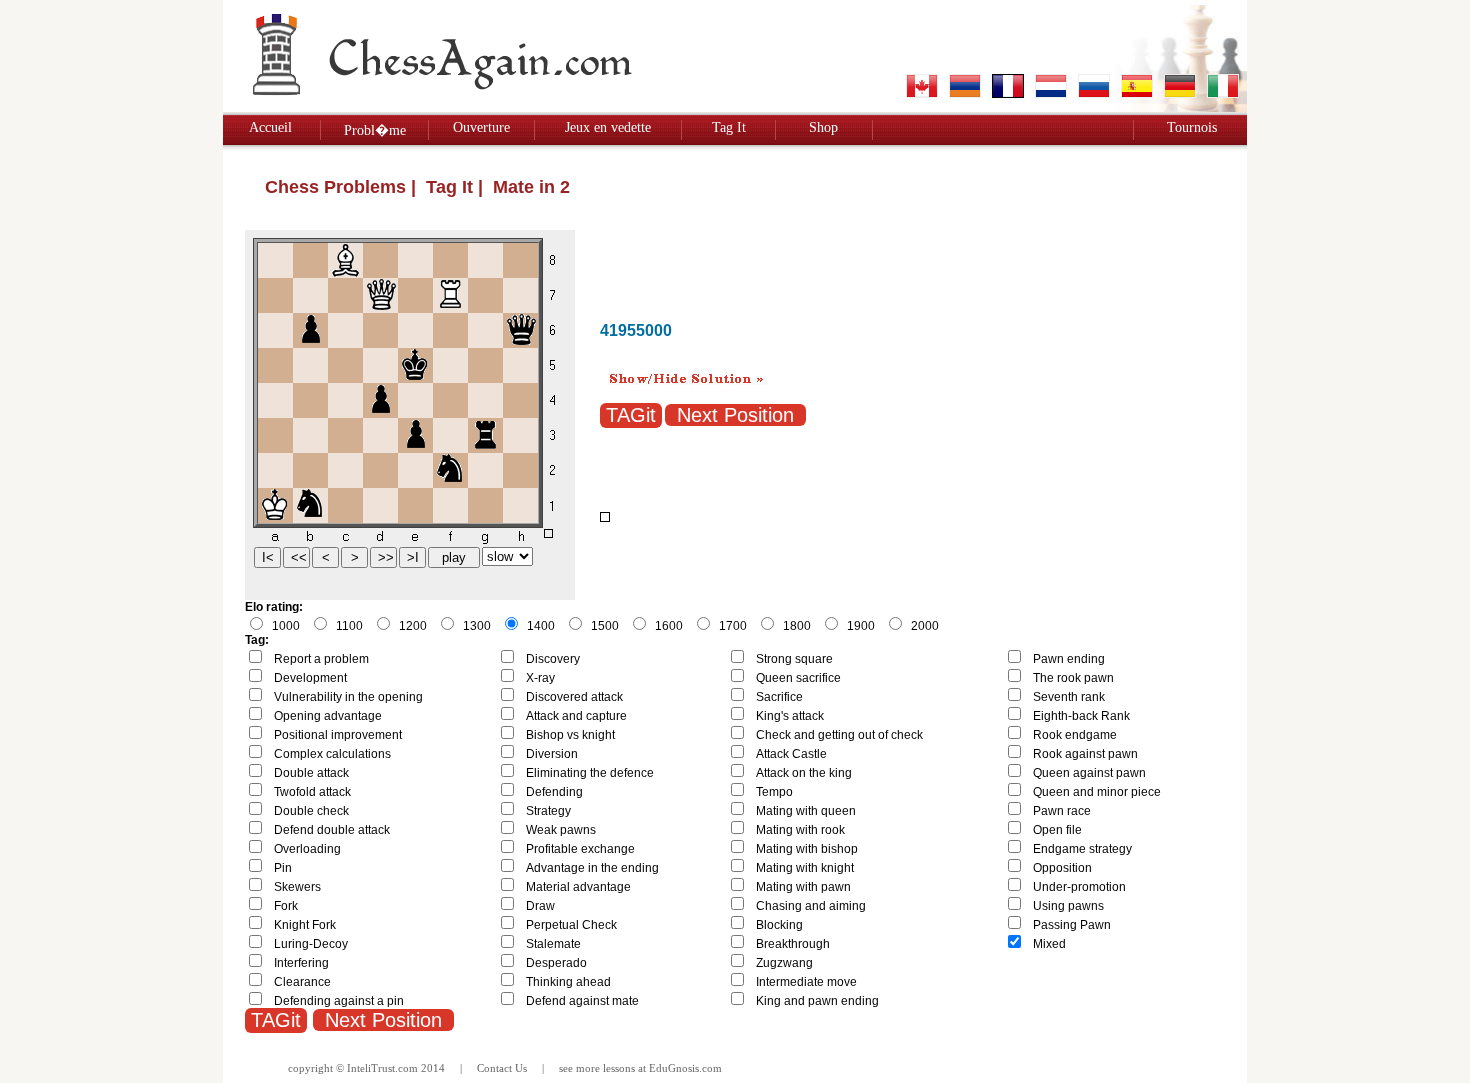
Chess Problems (335, 187)
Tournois (1192, 127)
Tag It (729, 127)
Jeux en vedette (608, 127)
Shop (823, 127)
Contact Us (502, 1068)
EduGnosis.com (685, 1068)
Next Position (735, 415)
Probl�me (375, 130)
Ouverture (481, 127)
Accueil (270, 127)
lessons (619, 1068)
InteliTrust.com (382, 1068)
